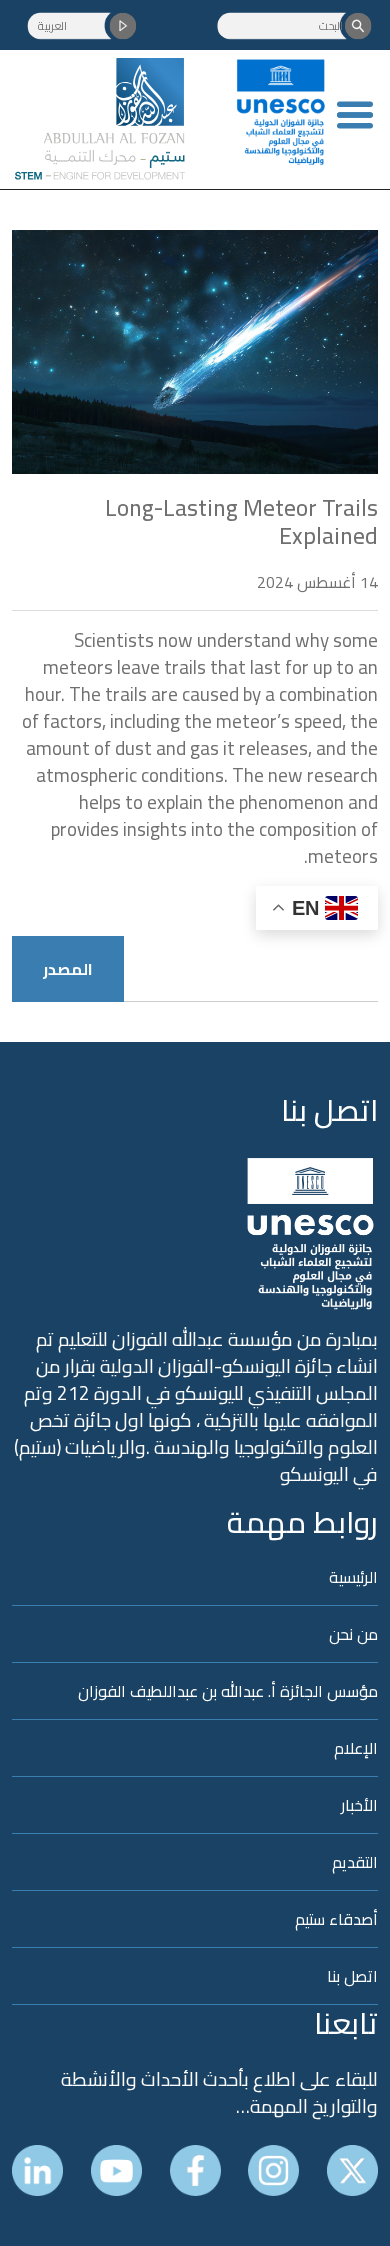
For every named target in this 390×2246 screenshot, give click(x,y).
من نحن (353, 1634)
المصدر (68, 969)
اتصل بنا (329, 1110)
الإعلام (356, 1748)
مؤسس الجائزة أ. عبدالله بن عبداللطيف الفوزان (228, 1691)
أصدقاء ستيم (336, 1919)
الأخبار (359, 1805)
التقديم (355, 1862)
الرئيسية (353, 1578)
